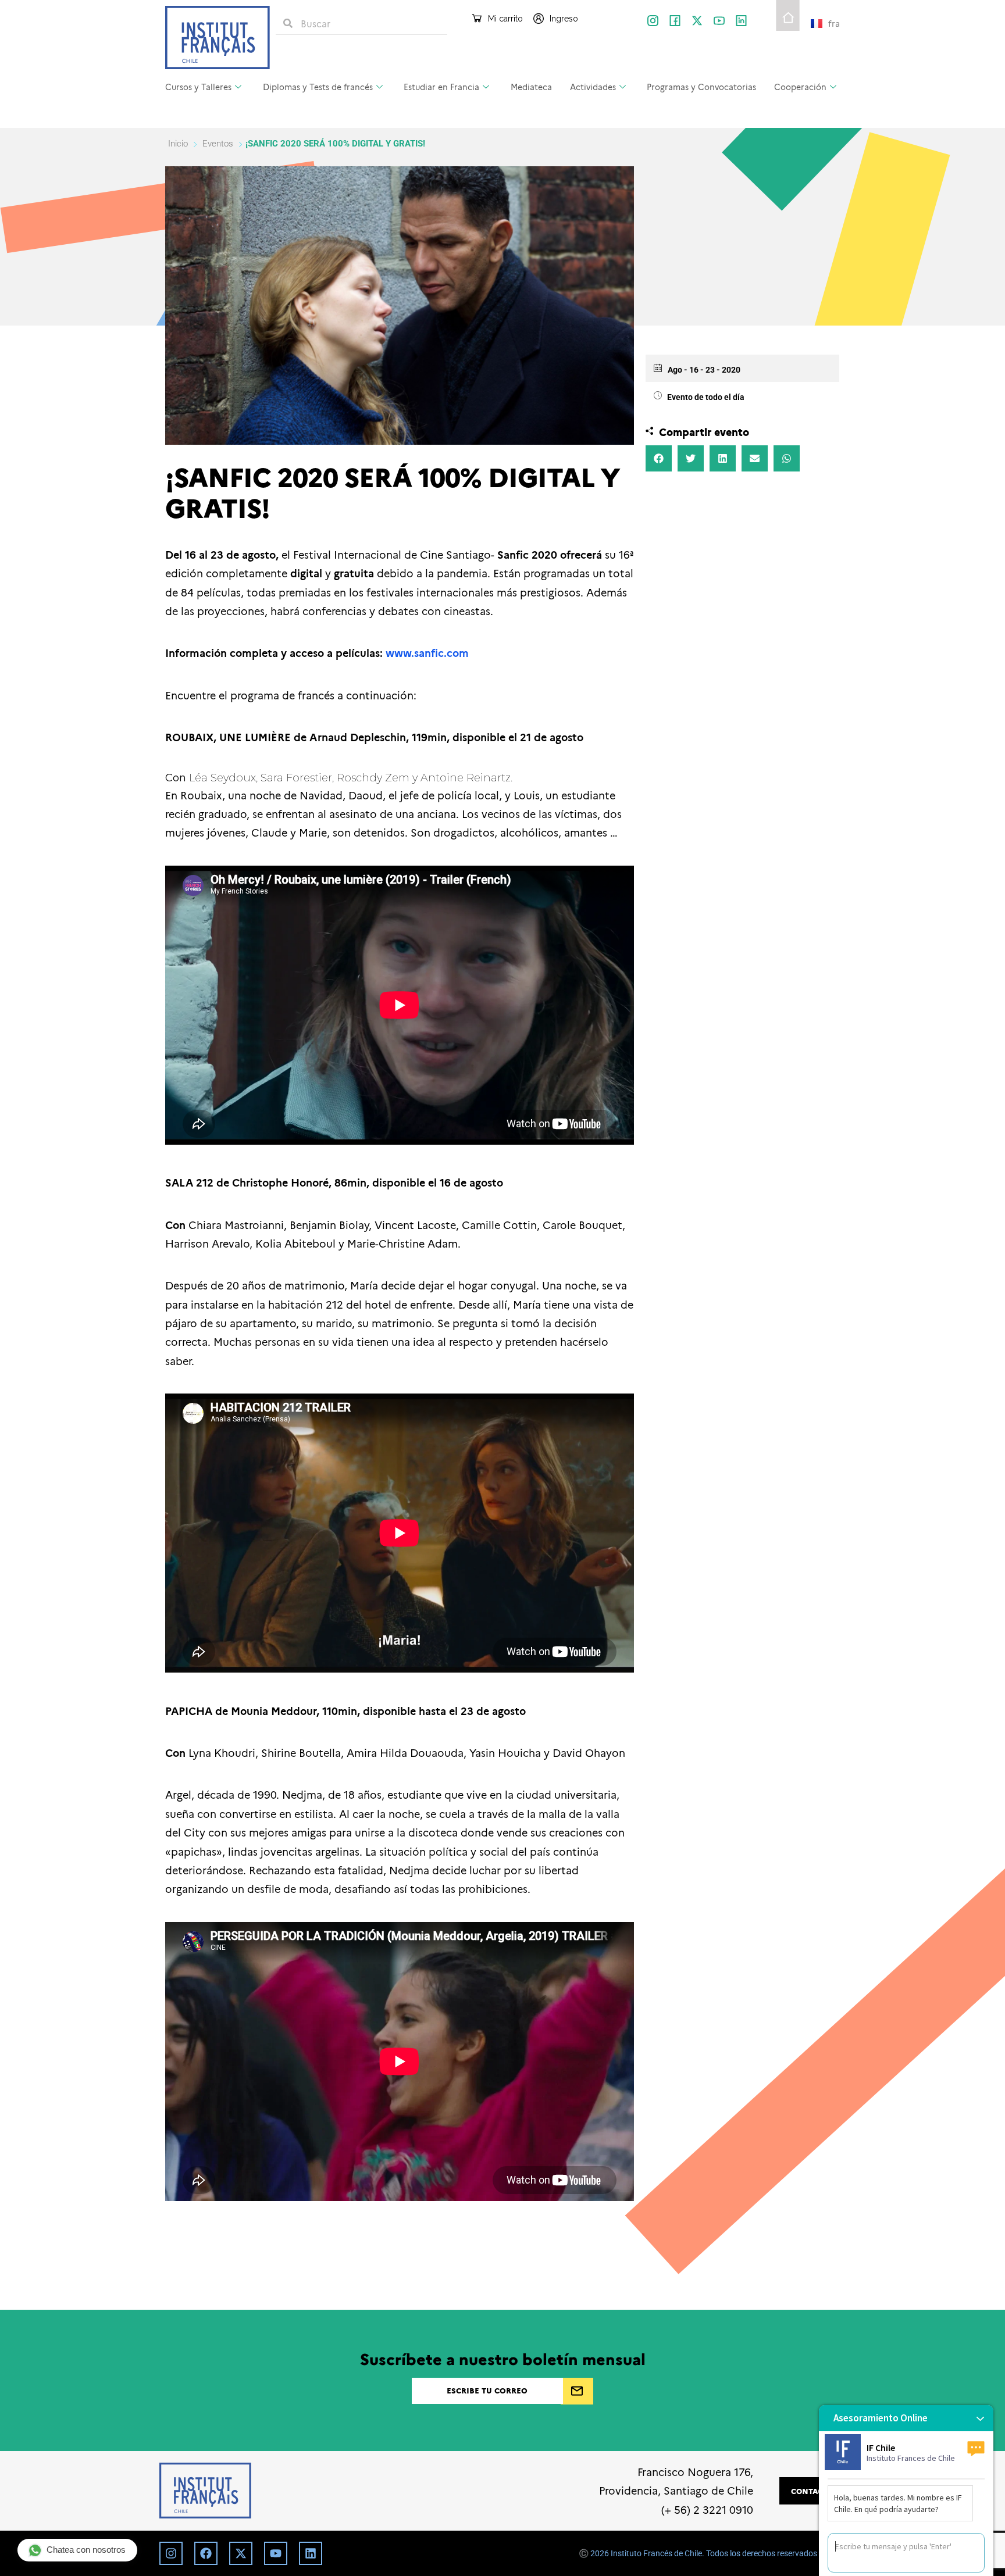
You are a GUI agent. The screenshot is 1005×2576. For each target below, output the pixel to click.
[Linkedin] (311, 2553)
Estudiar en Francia (441, 87)
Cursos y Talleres (198, 87)
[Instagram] (171, 2553)
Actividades (593, 87)
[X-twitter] (697, 21)
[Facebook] (206, 2553)
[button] (659, 458)
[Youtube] (276, 2553)
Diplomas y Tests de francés (318, 87)
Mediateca (531, 87)
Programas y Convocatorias (701, 87)
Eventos (218, 144)
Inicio (179, 144)
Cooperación (800, 87)
